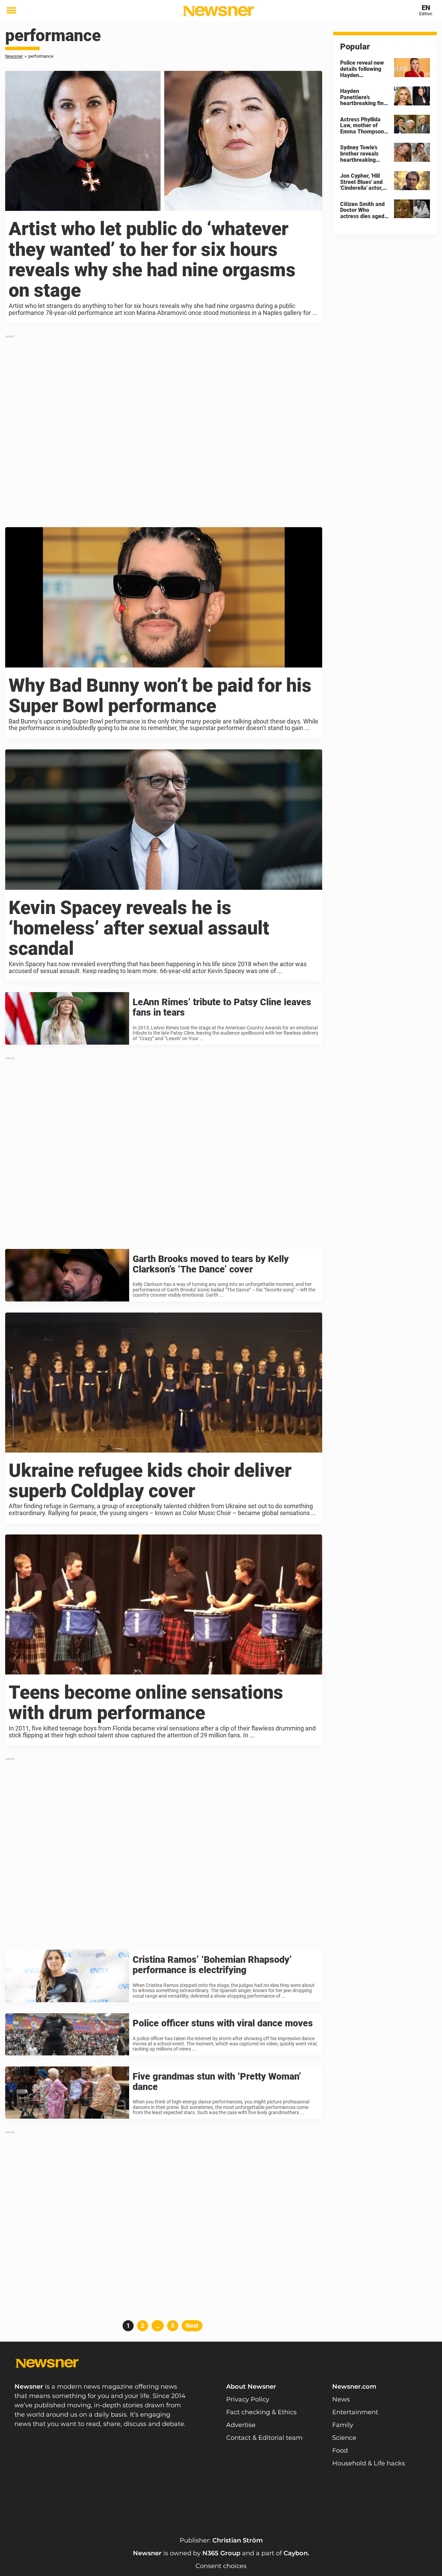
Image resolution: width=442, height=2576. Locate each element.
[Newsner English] (218, 11)
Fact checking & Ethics (261, 2412)
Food (340, 2451)
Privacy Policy (248, 2399)
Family (343, 2425)
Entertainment (355, 2412)
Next (192, 2326)
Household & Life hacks (369, 2463)
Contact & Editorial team (264, 2438)
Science (344, 2438)
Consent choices (221, 2566)
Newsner (14, 56)
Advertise (241, 2425)
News (341, 2399)
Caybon (296, 2553)
